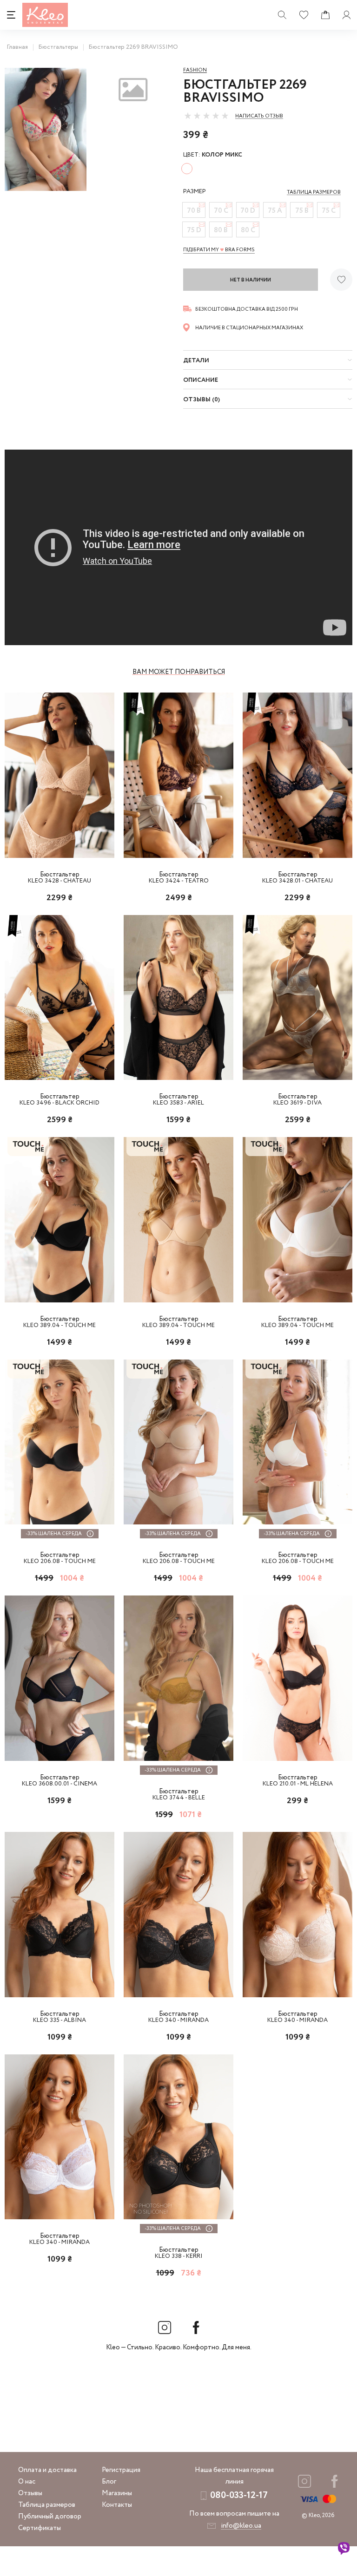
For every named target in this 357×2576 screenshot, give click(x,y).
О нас (27, 2482)
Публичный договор (50, 2517)
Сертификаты (40, 2528)
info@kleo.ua (241, 2526)
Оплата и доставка (47, 2470)
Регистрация (121, 2470)
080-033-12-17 (239, 2495)
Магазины (117, 2493)
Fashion (195, 70)
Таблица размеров (47, 2505)
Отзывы (30, 2493)
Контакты (117, 2505)
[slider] (206, 116)
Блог (109, 2482)
